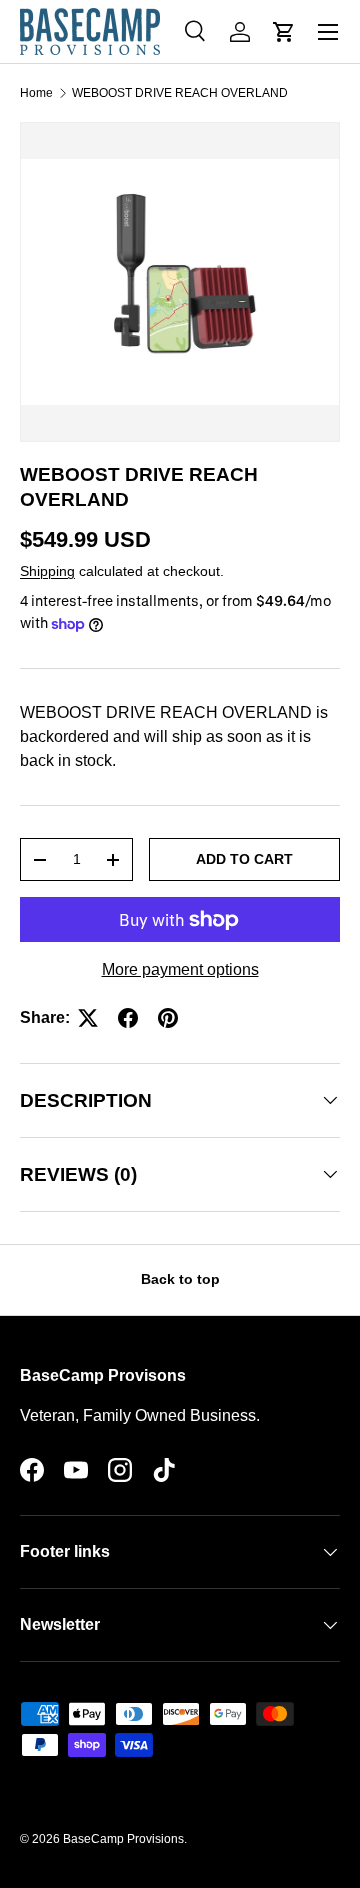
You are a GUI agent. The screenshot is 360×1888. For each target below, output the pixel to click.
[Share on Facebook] (128, 1018)
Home (36, 93)
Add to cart (244, 859)
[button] (284, 32)
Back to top (180, 1279)
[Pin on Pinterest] (168, 1018)
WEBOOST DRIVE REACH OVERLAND (180, 93)
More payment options (180, 969)
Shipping (47, 571)
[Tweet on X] (88, 1018)
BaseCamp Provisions (123, 1839)
